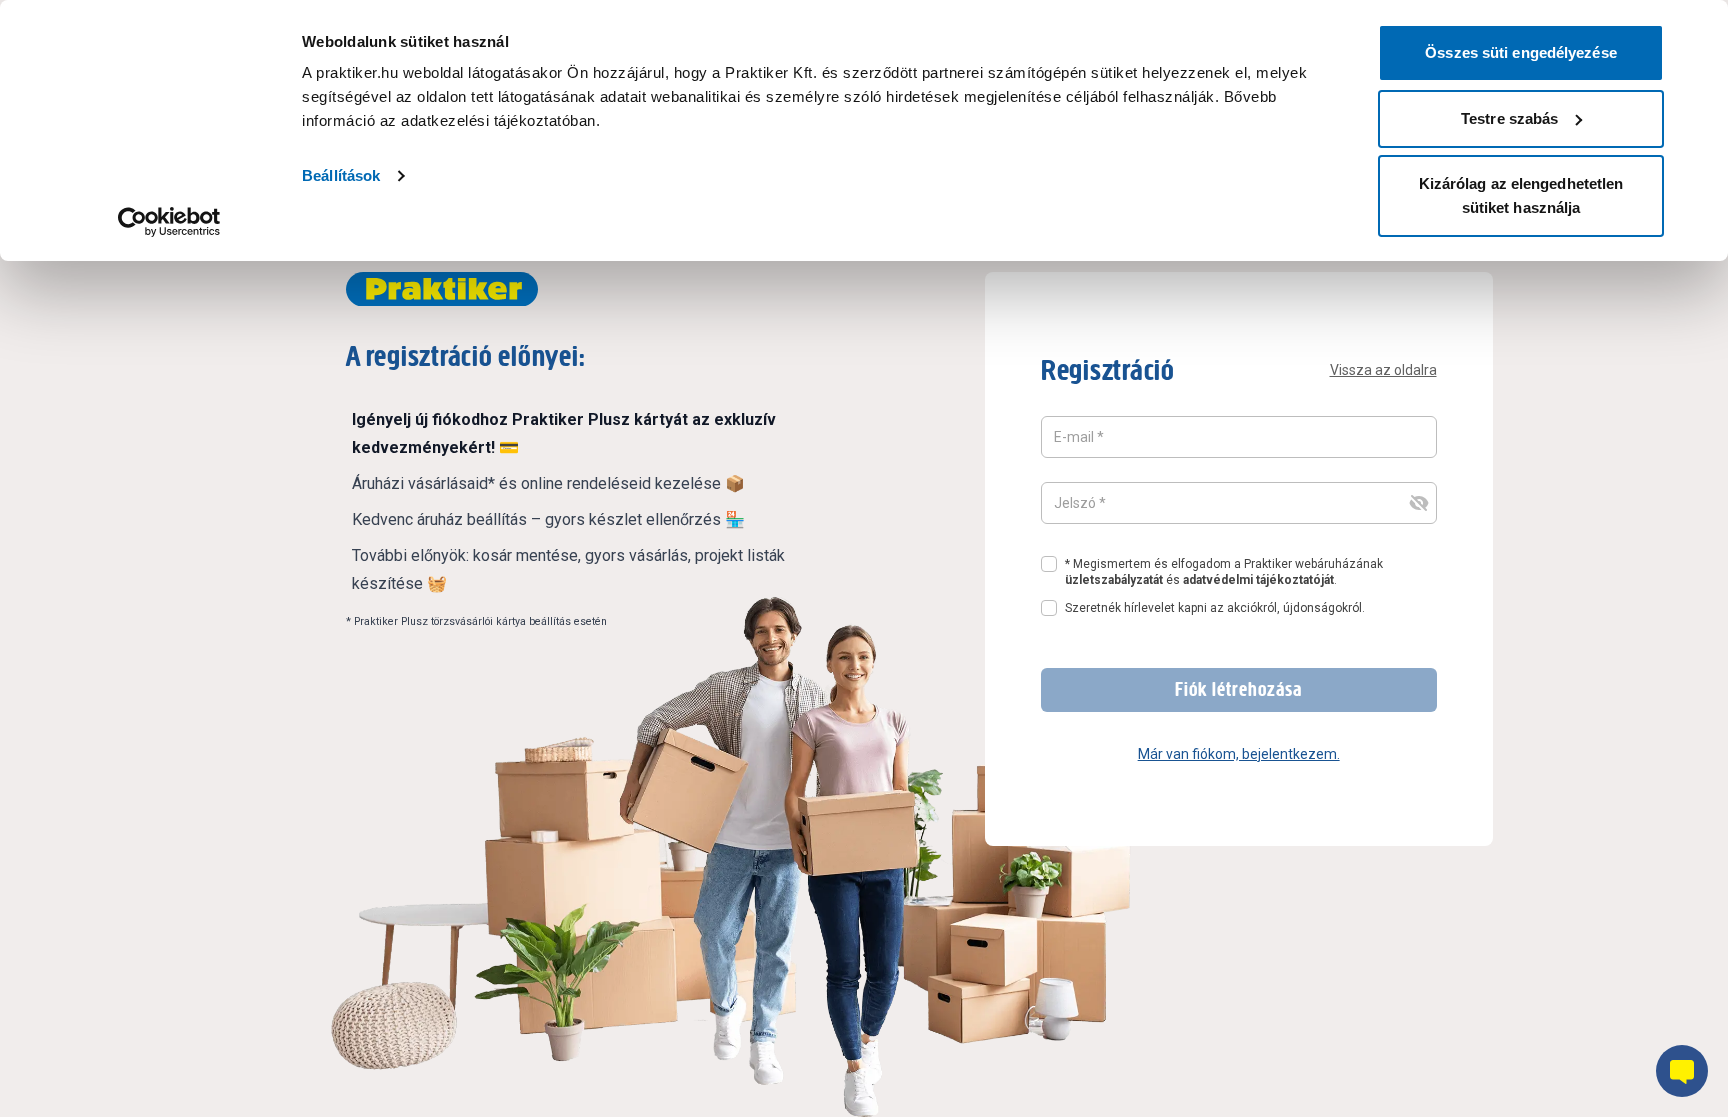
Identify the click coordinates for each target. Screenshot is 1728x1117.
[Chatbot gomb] (1682, 1071)
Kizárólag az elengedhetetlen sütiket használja (1521, 195)
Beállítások (341, 175)
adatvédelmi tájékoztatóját (1258, 580)
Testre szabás (1509, 118)
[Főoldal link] (442, 289)
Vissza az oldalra (1383, 370)
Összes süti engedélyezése (1521, 52)
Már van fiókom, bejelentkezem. (1239, 754)
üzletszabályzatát (1114, 580)
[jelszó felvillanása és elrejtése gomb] (1419, 503)
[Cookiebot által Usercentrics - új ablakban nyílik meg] (169, 222)
